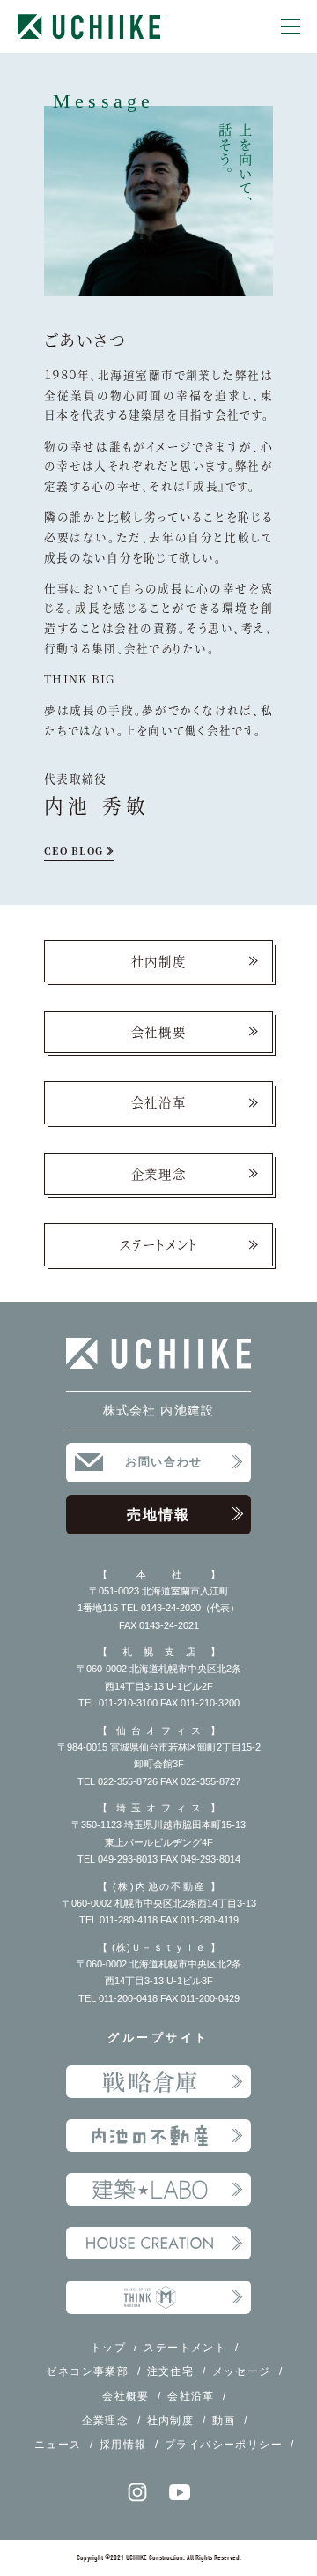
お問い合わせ (163, 1462)
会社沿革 (159, 1102)
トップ (108, 2347)
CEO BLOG (74, 851)
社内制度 (159, 961)
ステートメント (158, 1244)
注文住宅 (171, 2371)
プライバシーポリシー (224, 2444)
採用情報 (123, 2444)
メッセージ (242, 2371)
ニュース (58, 2444)
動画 (224, 2420)
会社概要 (159, 1031)
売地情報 (158, 1514)
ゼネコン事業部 (87, 2371)
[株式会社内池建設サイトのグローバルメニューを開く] (291, 26)
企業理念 (159, 1173)
